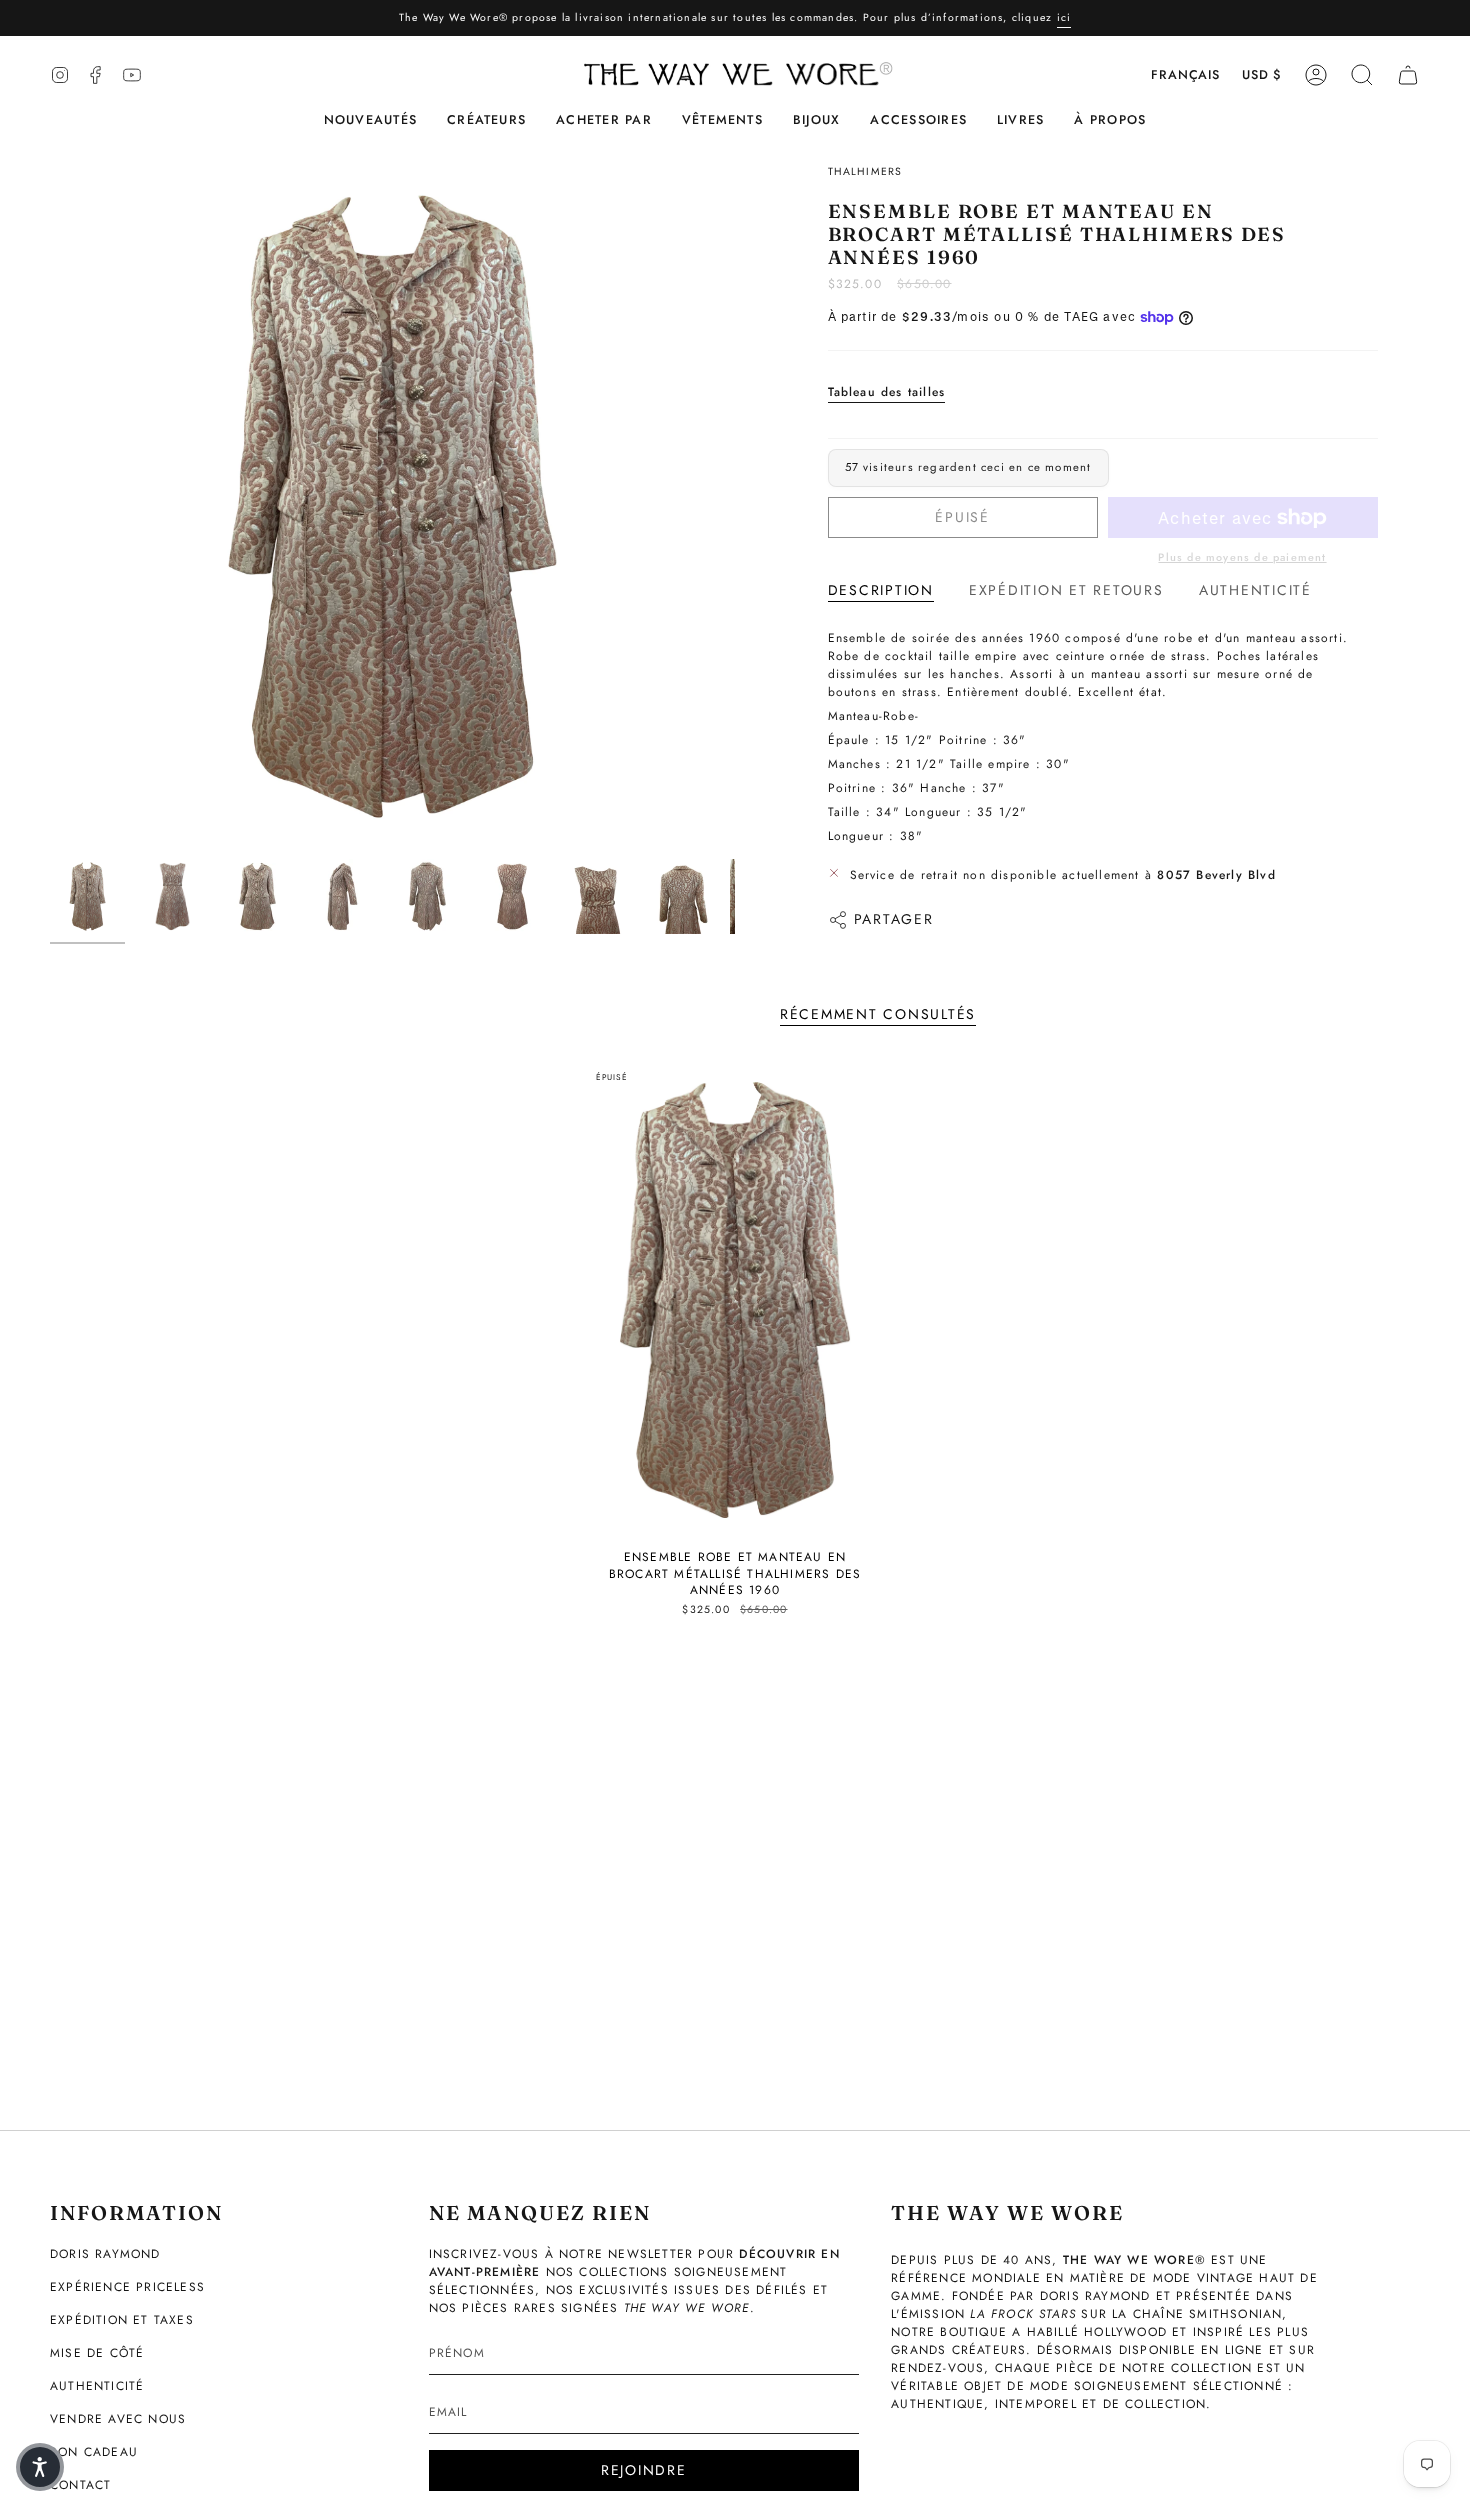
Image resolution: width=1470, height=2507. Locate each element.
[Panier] (1408, 75)
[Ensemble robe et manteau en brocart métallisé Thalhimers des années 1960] (735, 1300)
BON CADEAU (94, 2452)
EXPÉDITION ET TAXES (122, 2320)
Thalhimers (865, 171)
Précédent (50, 507)
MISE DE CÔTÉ (97, 2353)
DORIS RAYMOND (105, 2254)
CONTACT (80, 2485)
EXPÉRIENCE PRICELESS (127, 2287)
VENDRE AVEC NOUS (118, 2419)
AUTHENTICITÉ (97, 2386)
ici (1064, 17)
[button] (486, 120)
